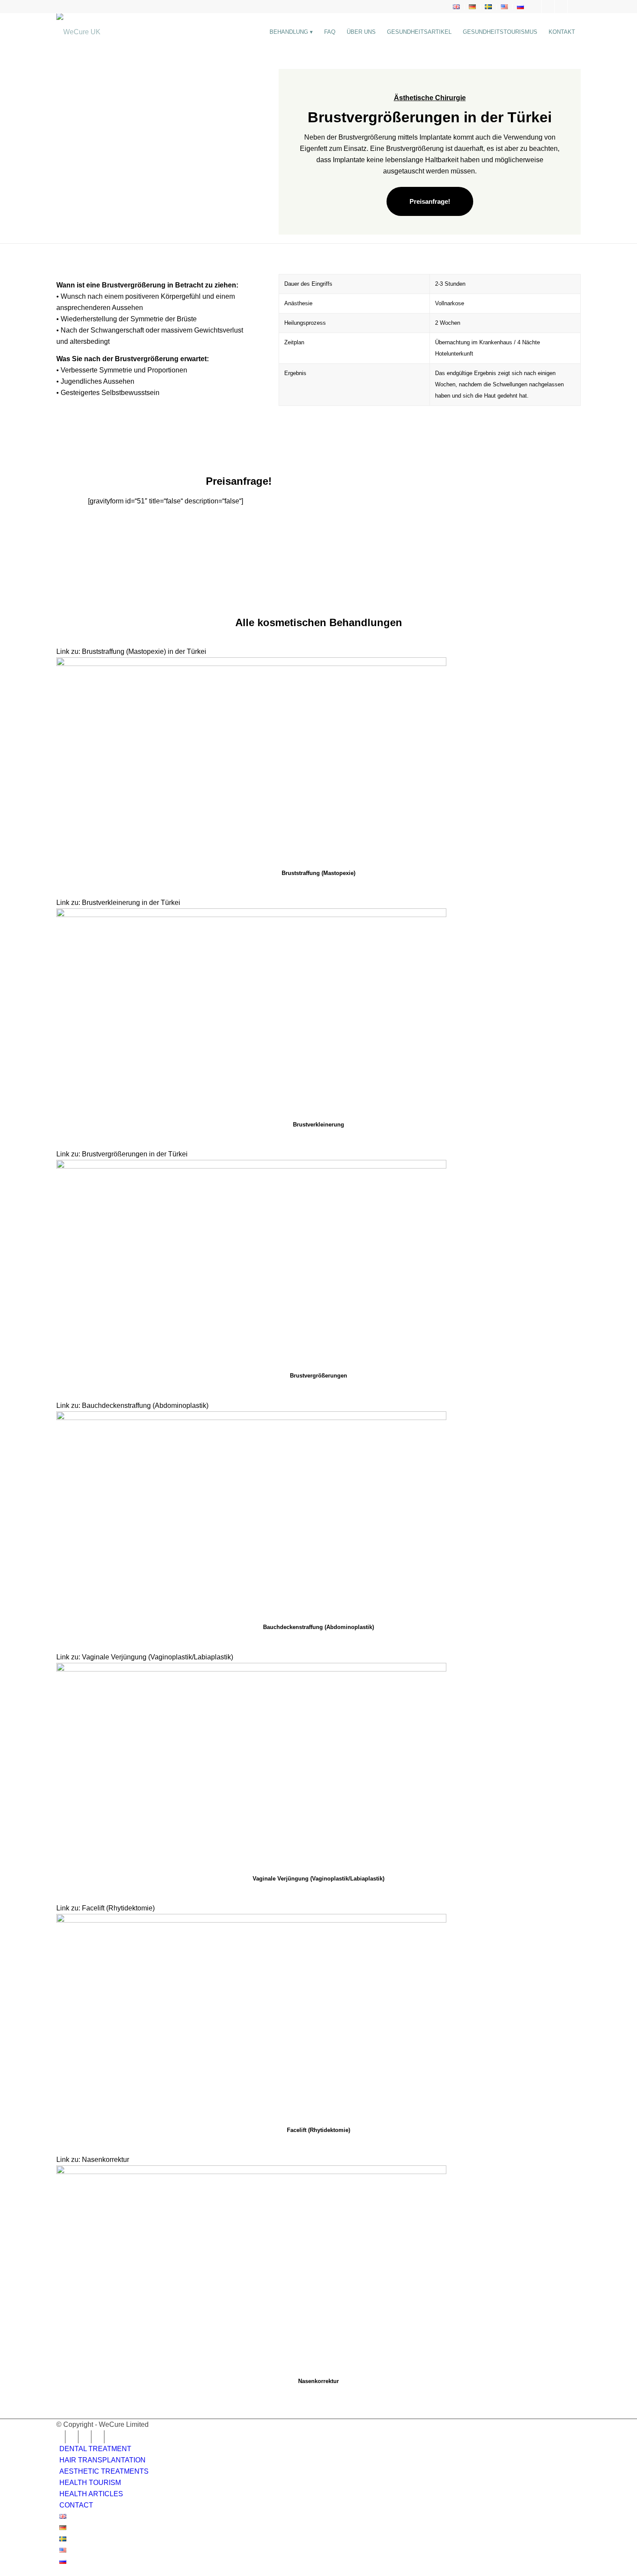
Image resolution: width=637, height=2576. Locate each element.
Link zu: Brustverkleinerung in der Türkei (118, 903)
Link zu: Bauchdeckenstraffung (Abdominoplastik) (132, 1406)
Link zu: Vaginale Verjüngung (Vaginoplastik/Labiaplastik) (145, 1657)
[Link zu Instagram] (548, 7)
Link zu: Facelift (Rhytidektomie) (106, 1908)
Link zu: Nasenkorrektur (93, 2160)
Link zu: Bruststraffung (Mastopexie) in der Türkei (131, 651)
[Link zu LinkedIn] (561, 7)
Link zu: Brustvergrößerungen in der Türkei (122, 1154)
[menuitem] (457, 7)
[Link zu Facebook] (535, 7)
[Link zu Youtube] (574, 7)
